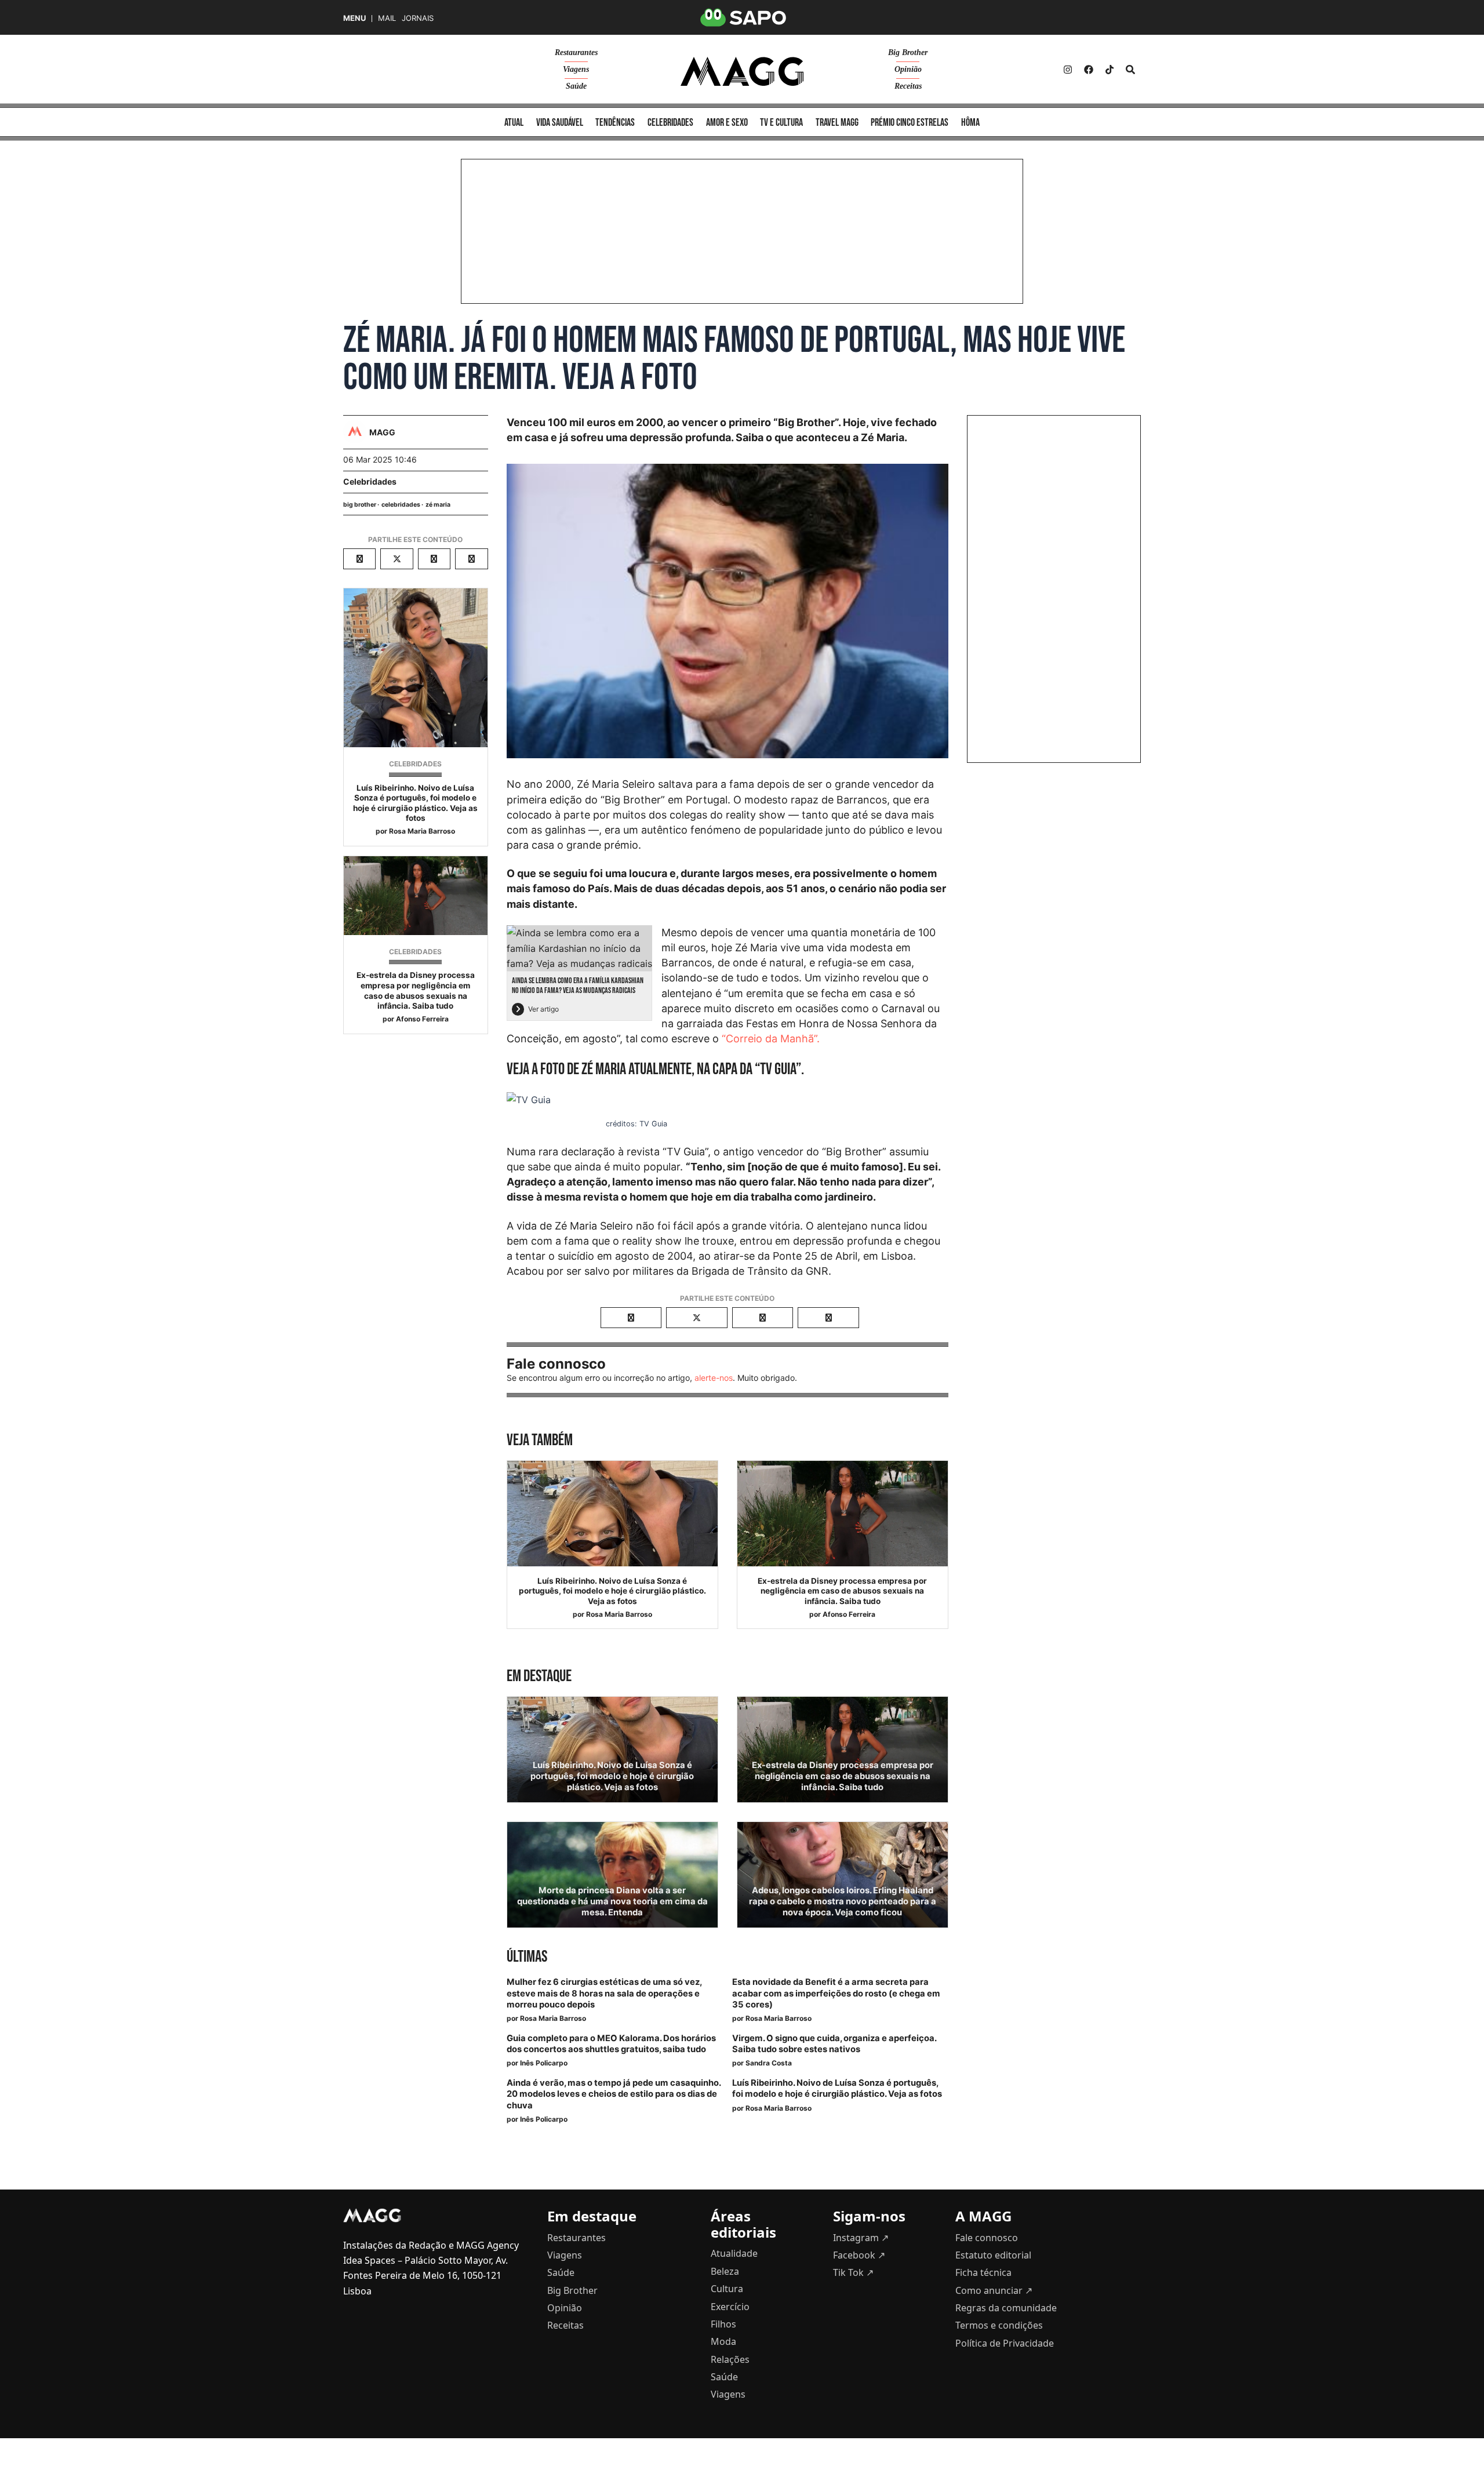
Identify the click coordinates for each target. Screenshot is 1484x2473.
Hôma (970, 123)
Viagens (576, 69)
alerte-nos (714, 1378)
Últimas (527, 1957)
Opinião (908, 69)
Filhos (723, 2324)
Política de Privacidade (1005, 2343)
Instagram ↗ (861, 2238)
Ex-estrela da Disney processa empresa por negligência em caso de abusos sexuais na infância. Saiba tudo (416, 990)
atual (514, 123)
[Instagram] (1068, 70)
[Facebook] (1089, 70)
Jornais (418, 18)
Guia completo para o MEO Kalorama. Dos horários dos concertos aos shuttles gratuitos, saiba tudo (611, 2044)
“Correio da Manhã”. (771, 1039)
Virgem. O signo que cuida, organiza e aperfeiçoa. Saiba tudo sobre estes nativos (834, 2044)
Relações (730, 2359)
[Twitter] (1110, 70)
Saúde (576, 86)
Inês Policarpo (544, 2063)
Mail (387, 18)
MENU (354, 18)
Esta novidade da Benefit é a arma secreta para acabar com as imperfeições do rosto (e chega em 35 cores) (836, 1993)
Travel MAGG (837, 123)
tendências (615, 123)
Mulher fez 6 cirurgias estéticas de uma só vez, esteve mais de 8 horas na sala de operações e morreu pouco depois (604, 1993)
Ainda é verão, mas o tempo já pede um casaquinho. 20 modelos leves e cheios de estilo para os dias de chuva (614, 2094)
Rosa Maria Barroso (422, 831)
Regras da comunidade (1006, 2308)
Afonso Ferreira (422, 1019)
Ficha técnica (983, 2272)
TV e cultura (781, 123)
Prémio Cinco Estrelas (910, 123)
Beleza (725, 2271)
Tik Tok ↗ (853, 2272)
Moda (723, 2341)
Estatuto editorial (993, 2255)
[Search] (1130, 70)
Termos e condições (999, 2325)
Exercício (730, 2307)
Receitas (908, 86)
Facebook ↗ (859, 2255)
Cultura (727, 2289)
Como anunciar (994, 2290)
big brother (360, 505)
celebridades (670, 123)
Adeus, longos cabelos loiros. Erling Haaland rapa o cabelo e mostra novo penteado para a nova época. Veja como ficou (843, 1901)
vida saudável (560, 123)
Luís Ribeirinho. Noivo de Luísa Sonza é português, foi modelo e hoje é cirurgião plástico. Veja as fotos (415, 803)
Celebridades (370, 481)
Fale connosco (987, 2238)
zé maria (438, 505)
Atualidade (734, 2253)
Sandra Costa (769, 2063)
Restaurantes (576, 52)
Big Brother (908, 52)
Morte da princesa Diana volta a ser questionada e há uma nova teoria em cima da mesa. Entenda (612, 1901)
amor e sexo (727, 123)
